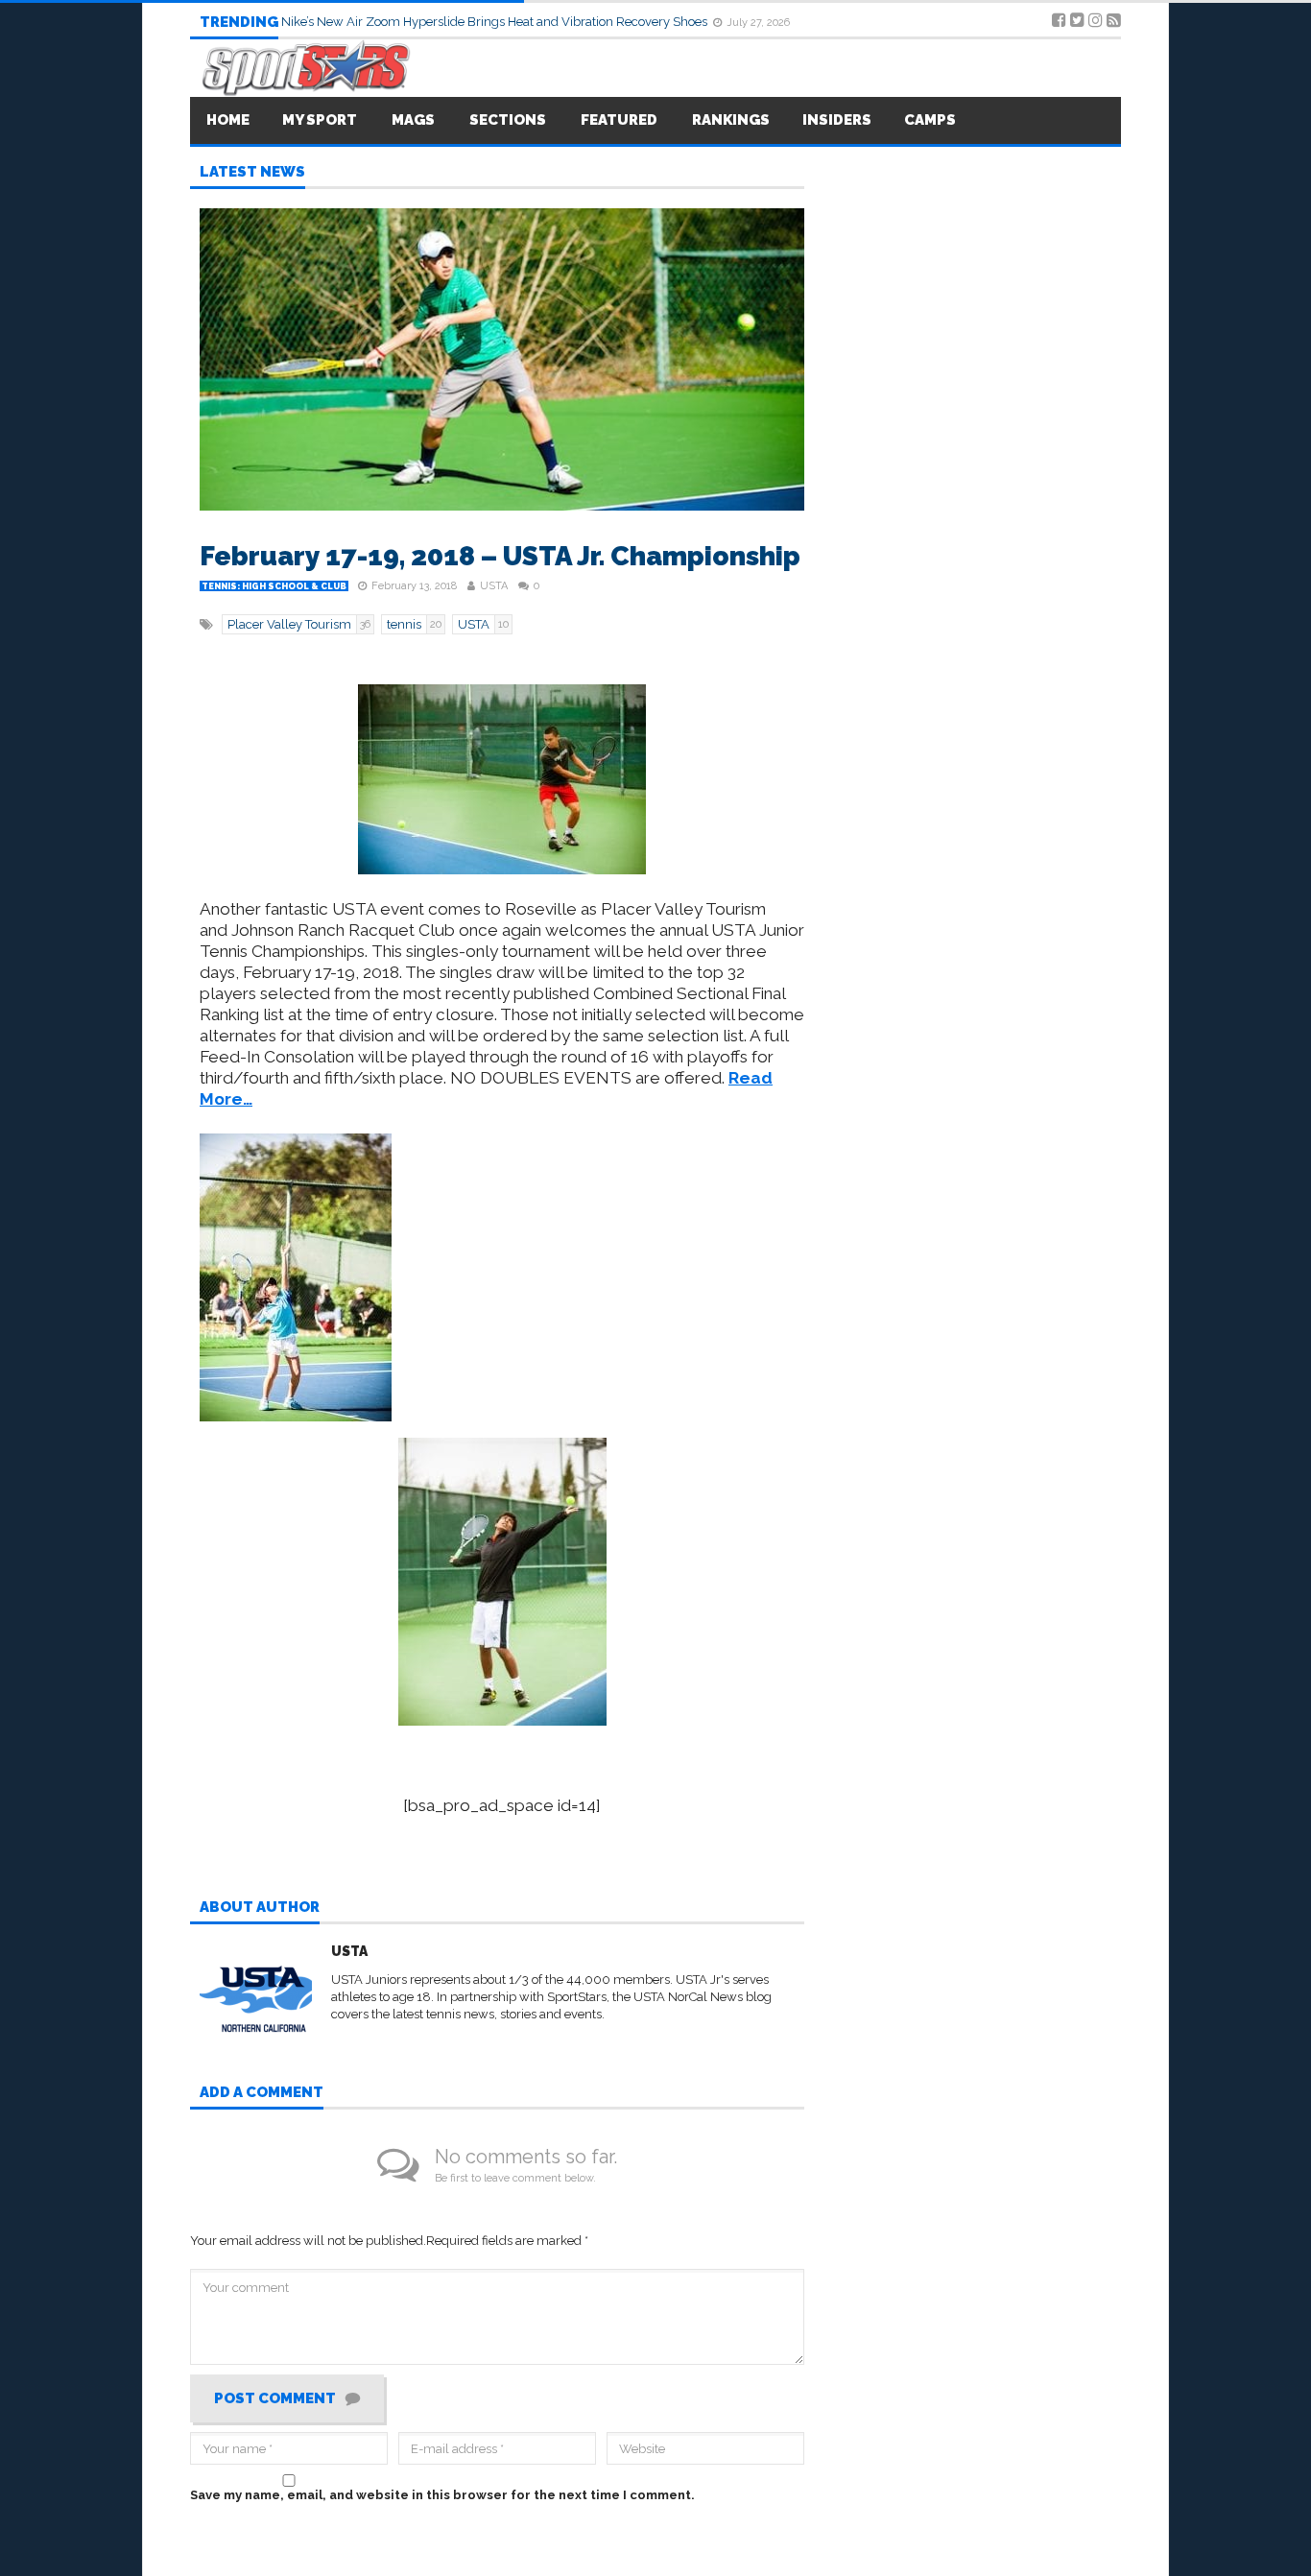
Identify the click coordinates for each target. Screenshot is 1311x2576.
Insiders (837, 120)
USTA (494, 586)
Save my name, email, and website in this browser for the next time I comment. (442, 2495)
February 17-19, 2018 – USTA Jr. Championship (500, 556)
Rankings (731, 120)
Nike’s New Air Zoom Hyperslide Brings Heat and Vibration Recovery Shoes (496, 22)
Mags (413, 120)
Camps (930, 120)
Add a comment (262, 2093)
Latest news (252, 173)
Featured (619, 120)
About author (260, 1908)
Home (228, 120)
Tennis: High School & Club (274, 586)
